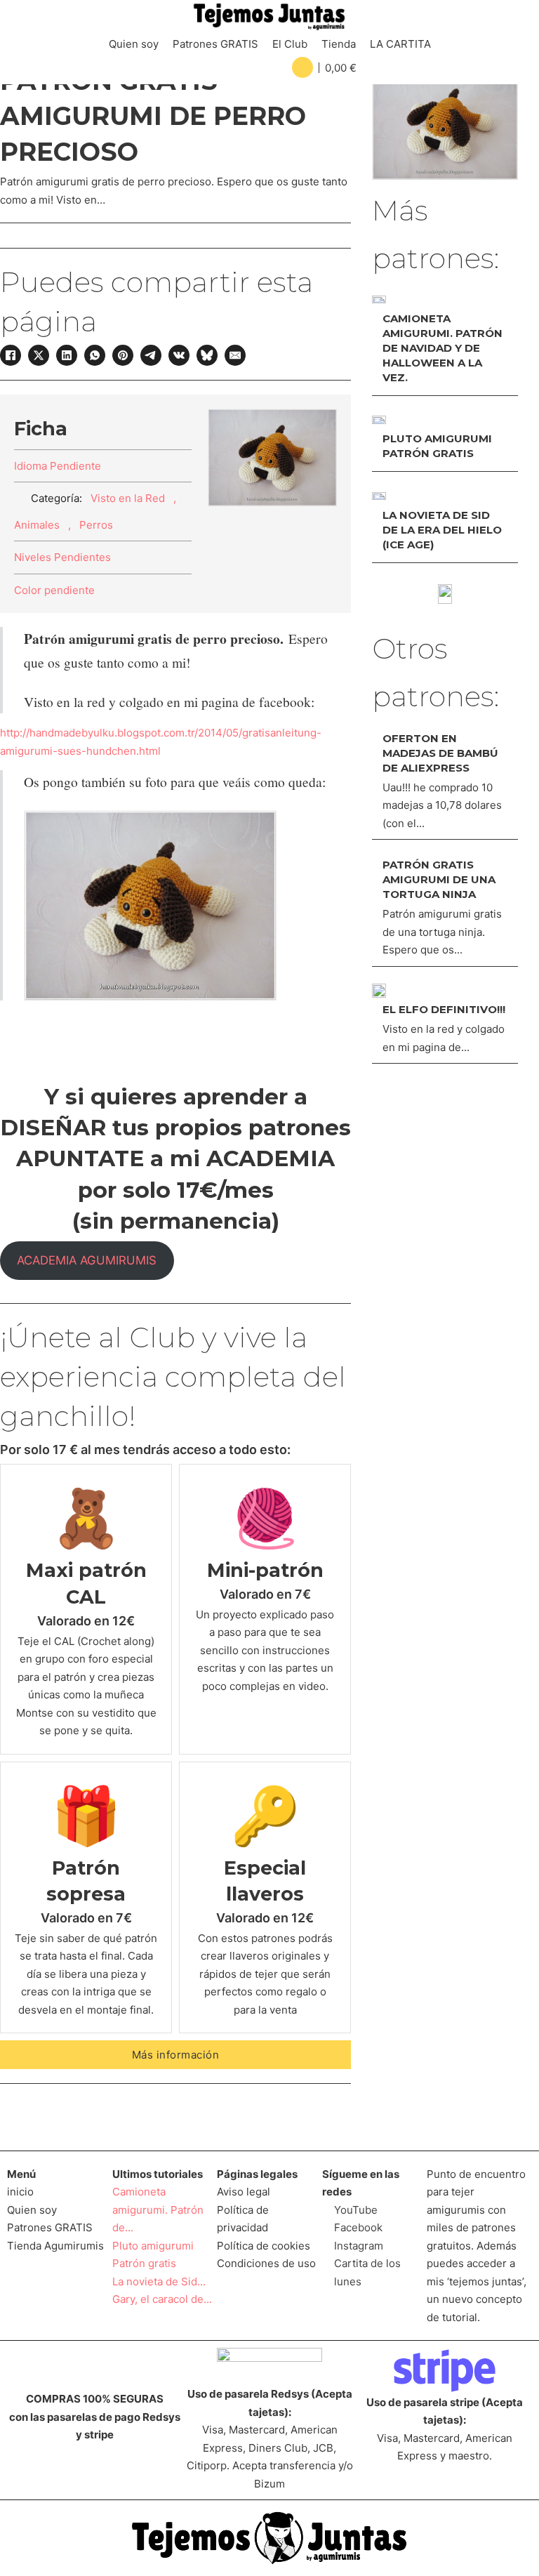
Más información (176, 2055)
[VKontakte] (179, 355)
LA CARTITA (400, 44)
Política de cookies (264, 2246)
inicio (20, 2192)
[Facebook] (11, 355)
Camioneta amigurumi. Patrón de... (158, 2210)
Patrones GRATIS (215, 44)
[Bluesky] (207, 355)
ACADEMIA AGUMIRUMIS (87, 1260)
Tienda (339, 44)
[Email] (235, 355)
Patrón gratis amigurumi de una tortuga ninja (439, 879)
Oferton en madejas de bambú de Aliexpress (440, 753)
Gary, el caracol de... (162, 2299)
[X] (39, 355)
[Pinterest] (123, 355)
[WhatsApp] (95, 355)
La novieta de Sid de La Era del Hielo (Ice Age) (442, 530)
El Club (290, 44)
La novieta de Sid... (159, 2281)
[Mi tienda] (445, 594)
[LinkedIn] (67, 355)
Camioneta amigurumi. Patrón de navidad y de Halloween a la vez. (442, 348)
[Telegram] (151, 355)
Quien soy (134, 44)
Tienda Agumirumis (55, 2246)
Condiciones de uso (266, 2263)
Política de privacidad (243, 2219)
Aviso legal (244, 2192)
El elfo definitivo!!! (444, 1009)
